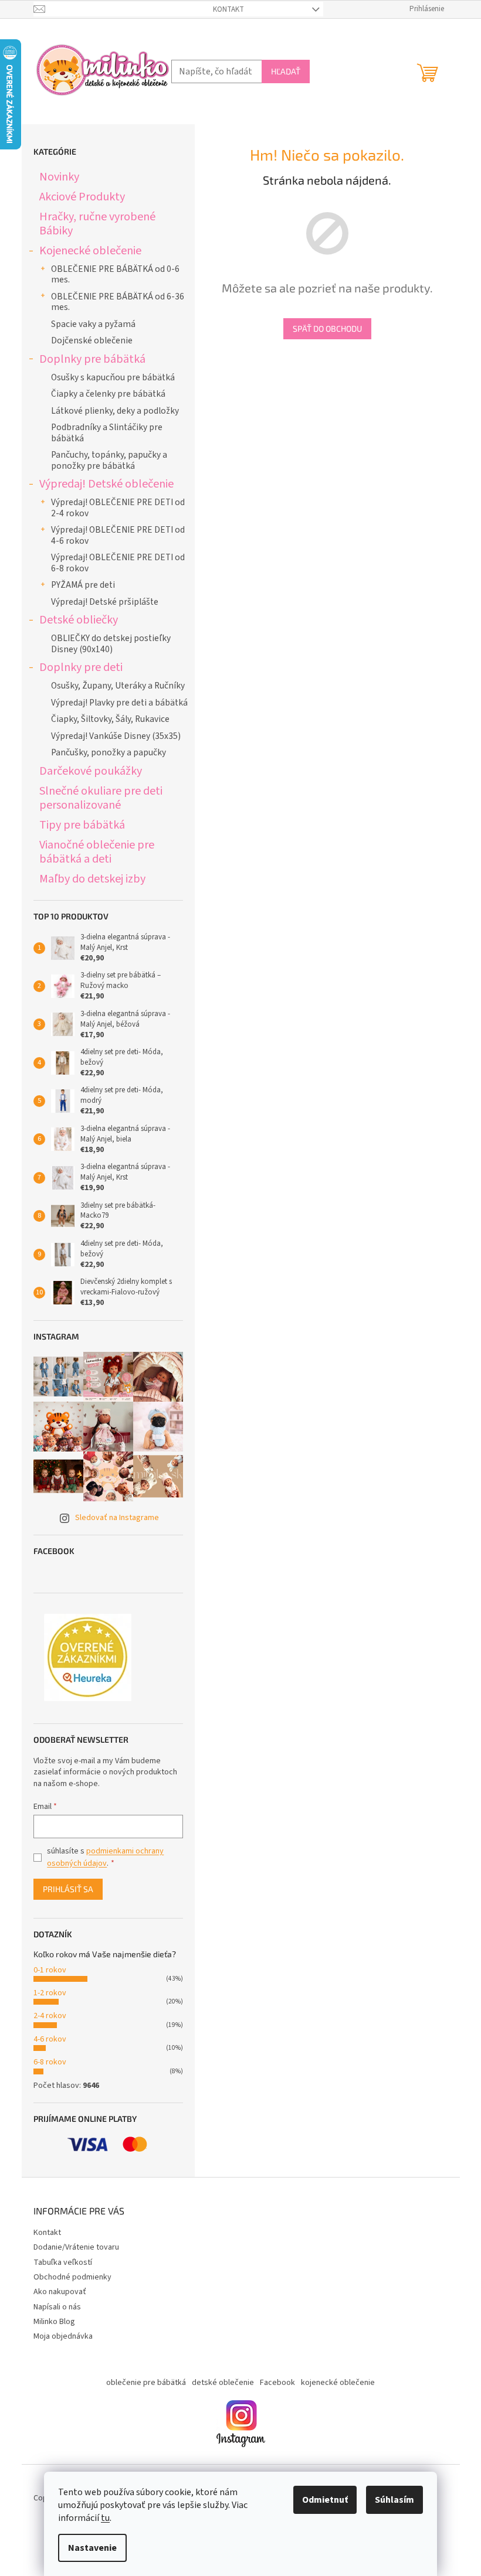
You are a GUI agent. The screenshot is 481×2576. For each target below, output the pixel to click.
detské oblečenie (223, 2383)
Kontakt (228, 9)
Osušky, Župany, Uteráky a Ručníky (118, 686)
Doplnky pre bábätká (92, 359)
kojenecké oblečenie (338, 2383)
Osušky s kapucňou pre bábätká (113, 377)
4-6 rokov (50, 2039)
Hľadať (286, 71)
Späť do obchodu (327, 328)
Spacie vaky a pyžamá (93, 324)
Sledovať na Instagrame (117, 1518)
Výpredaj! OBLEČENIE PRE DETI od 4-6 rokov (118, 535)
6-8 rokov (50, 2062)
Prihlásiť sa (68, 1889)
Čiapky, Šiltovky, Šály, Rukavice (110, 719)
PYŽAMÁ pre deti (83, 585)
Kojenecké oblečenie (90, 251)
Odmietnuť (325, 2500)
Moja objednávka (63, 2336)
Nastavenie (92, 2548)
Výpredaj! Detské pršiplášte (105, 602)
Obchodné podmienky (72, 2277)
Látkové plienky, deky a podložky (115, 411)
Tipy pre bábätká (82, 825)
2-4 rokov (50, 2016)
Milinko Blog (54, 2322)
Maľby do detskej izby (92, 879)
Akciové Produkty (82, 197)
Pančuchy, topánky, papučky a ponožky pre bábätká (109, 460)
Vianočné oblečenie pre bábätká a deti (97, 852)
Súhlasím (394, 2500)
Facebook (277, 2383)
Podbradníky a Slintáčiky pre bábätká (107, 432)
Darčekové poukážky (91, 771)
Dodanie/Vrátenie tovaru (76, 2247)
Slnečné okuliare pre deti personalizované (101, 798)
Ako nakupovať (60, 2292)
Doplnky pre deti (81, 667)
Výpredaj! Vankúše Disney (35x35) (116, 736)
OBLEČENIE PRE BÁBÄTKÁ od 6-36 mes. (118, 302)
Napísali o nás (57, 2307)
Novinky (59, 177)
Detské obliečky (79, 620)
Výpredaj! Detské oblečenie (106, 484)
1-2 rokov (50, 1993)
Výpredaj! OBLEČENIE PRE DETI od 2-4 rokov (118, 507)
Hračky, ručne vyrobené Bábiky (97, 224)
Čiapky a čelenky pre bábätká (108, 394)
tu (105, 2518)
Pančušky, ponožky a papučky (109, 752)
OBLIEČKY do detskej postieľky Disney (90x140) (111, 643)
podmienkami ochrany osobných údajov (105, 1857)
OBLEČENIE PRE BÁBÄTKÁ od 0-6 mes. (115, 274)
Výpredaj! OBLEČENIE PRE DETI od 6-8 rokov (118, 563)
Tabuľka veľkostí (63, 2262)
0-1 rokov (50, 1970)
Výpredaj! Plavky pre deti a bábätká (119, 703)
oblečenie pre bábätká (146, 2383)
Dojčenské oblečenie (92, 340)
